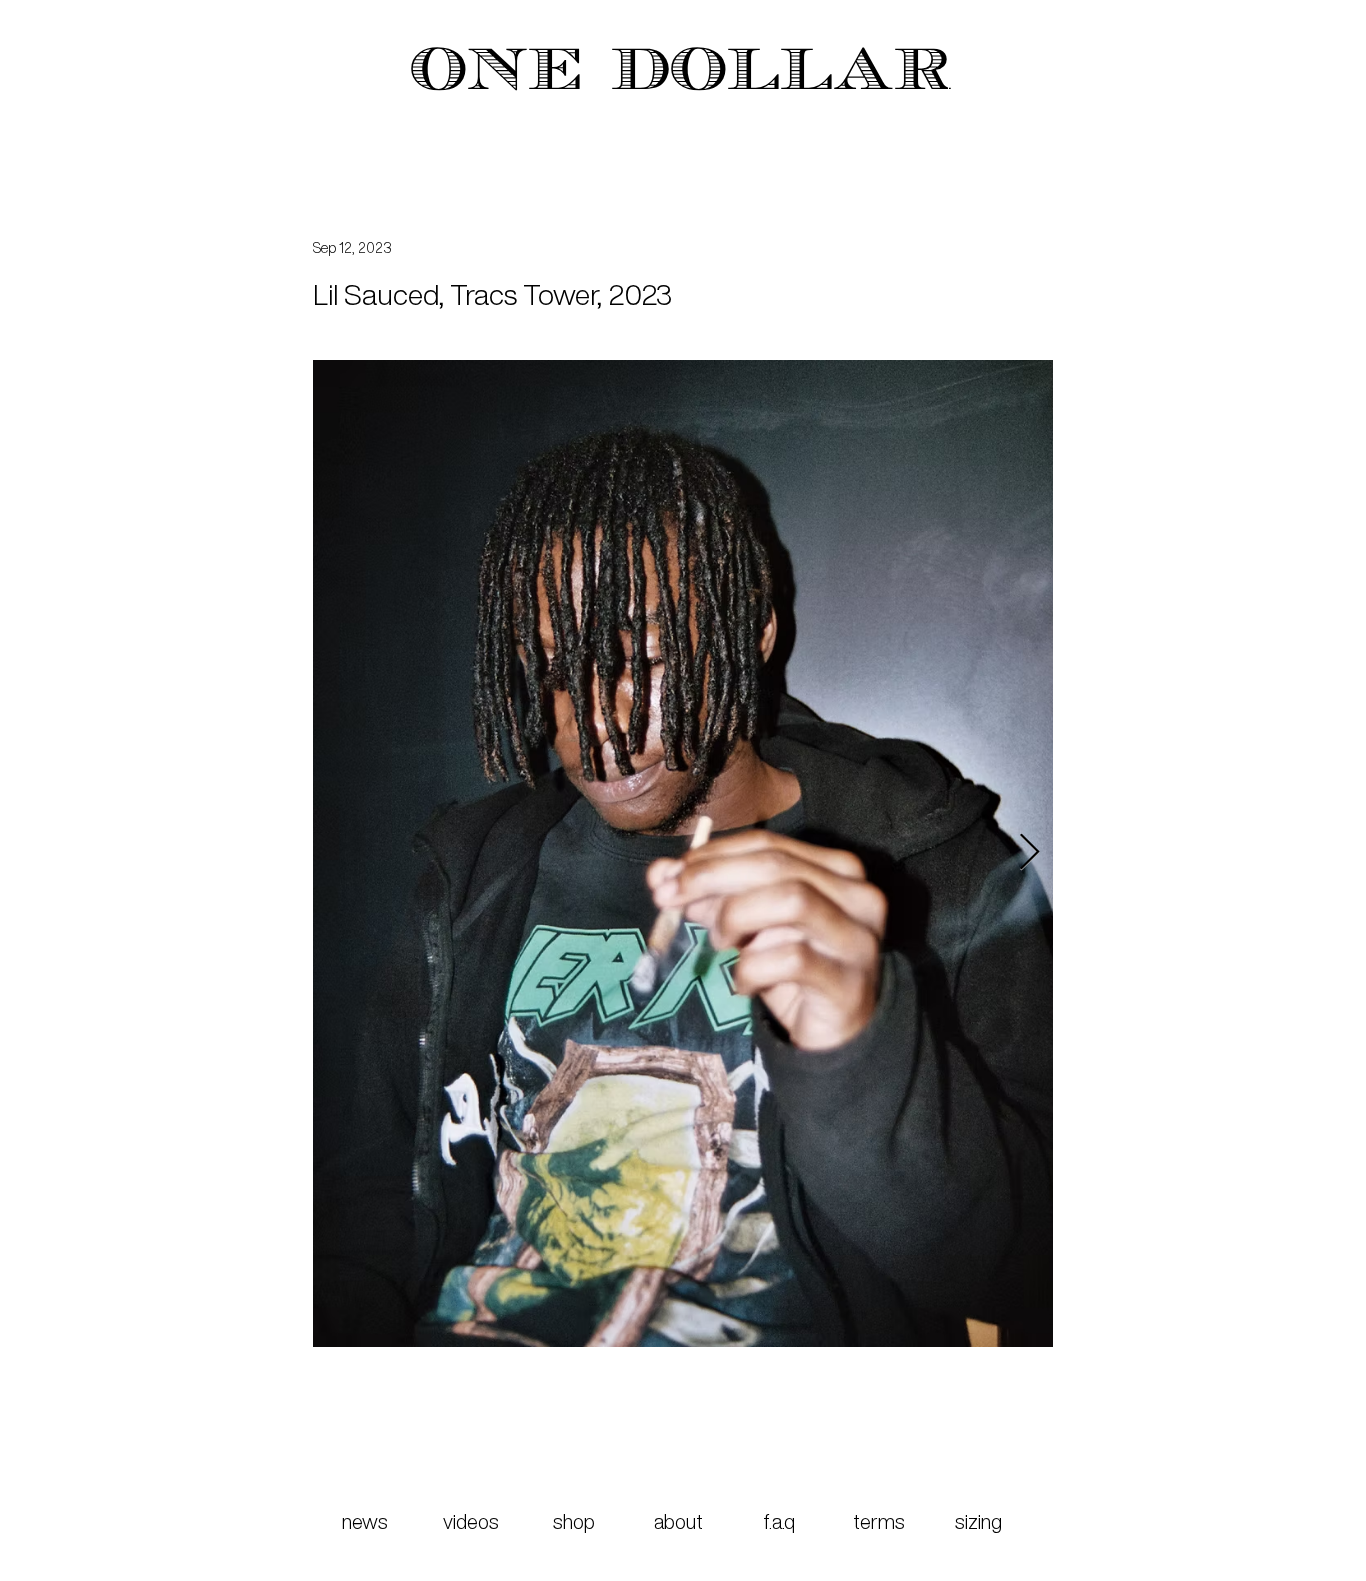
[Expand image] (707, 853)
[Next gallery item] (1029, 853)
